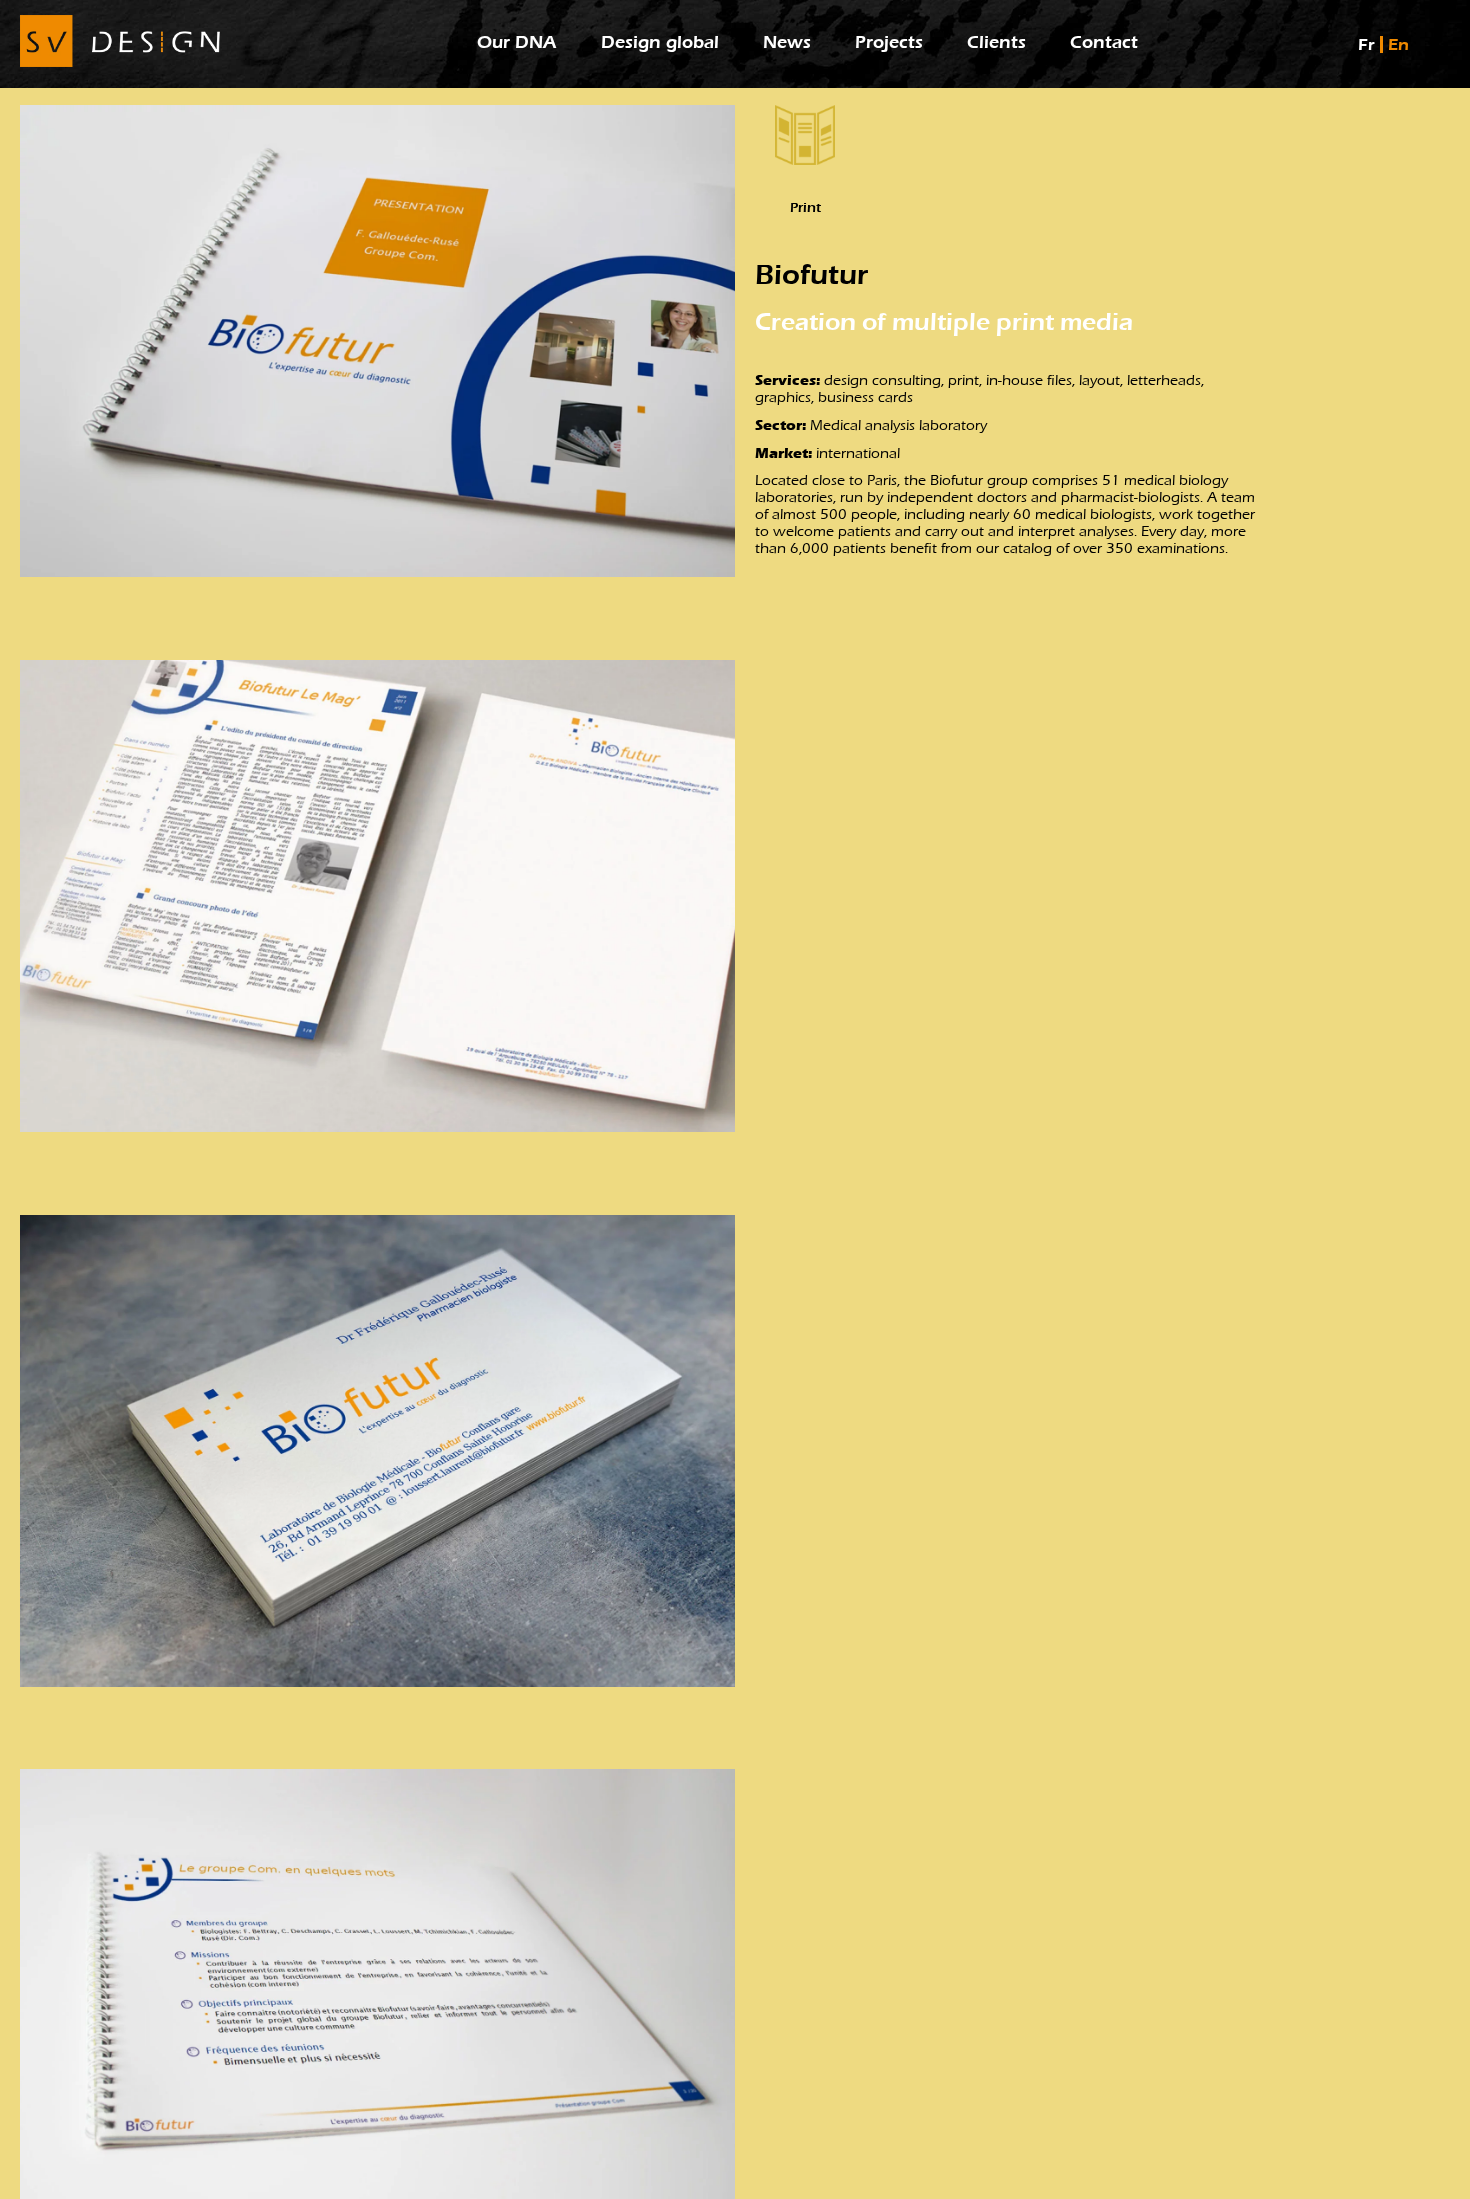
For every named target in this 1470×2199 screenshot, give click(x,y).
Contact (1104, 42)
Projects (889, 42)
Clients (996, 42)
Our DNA (517, 42)
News (787, 42)
